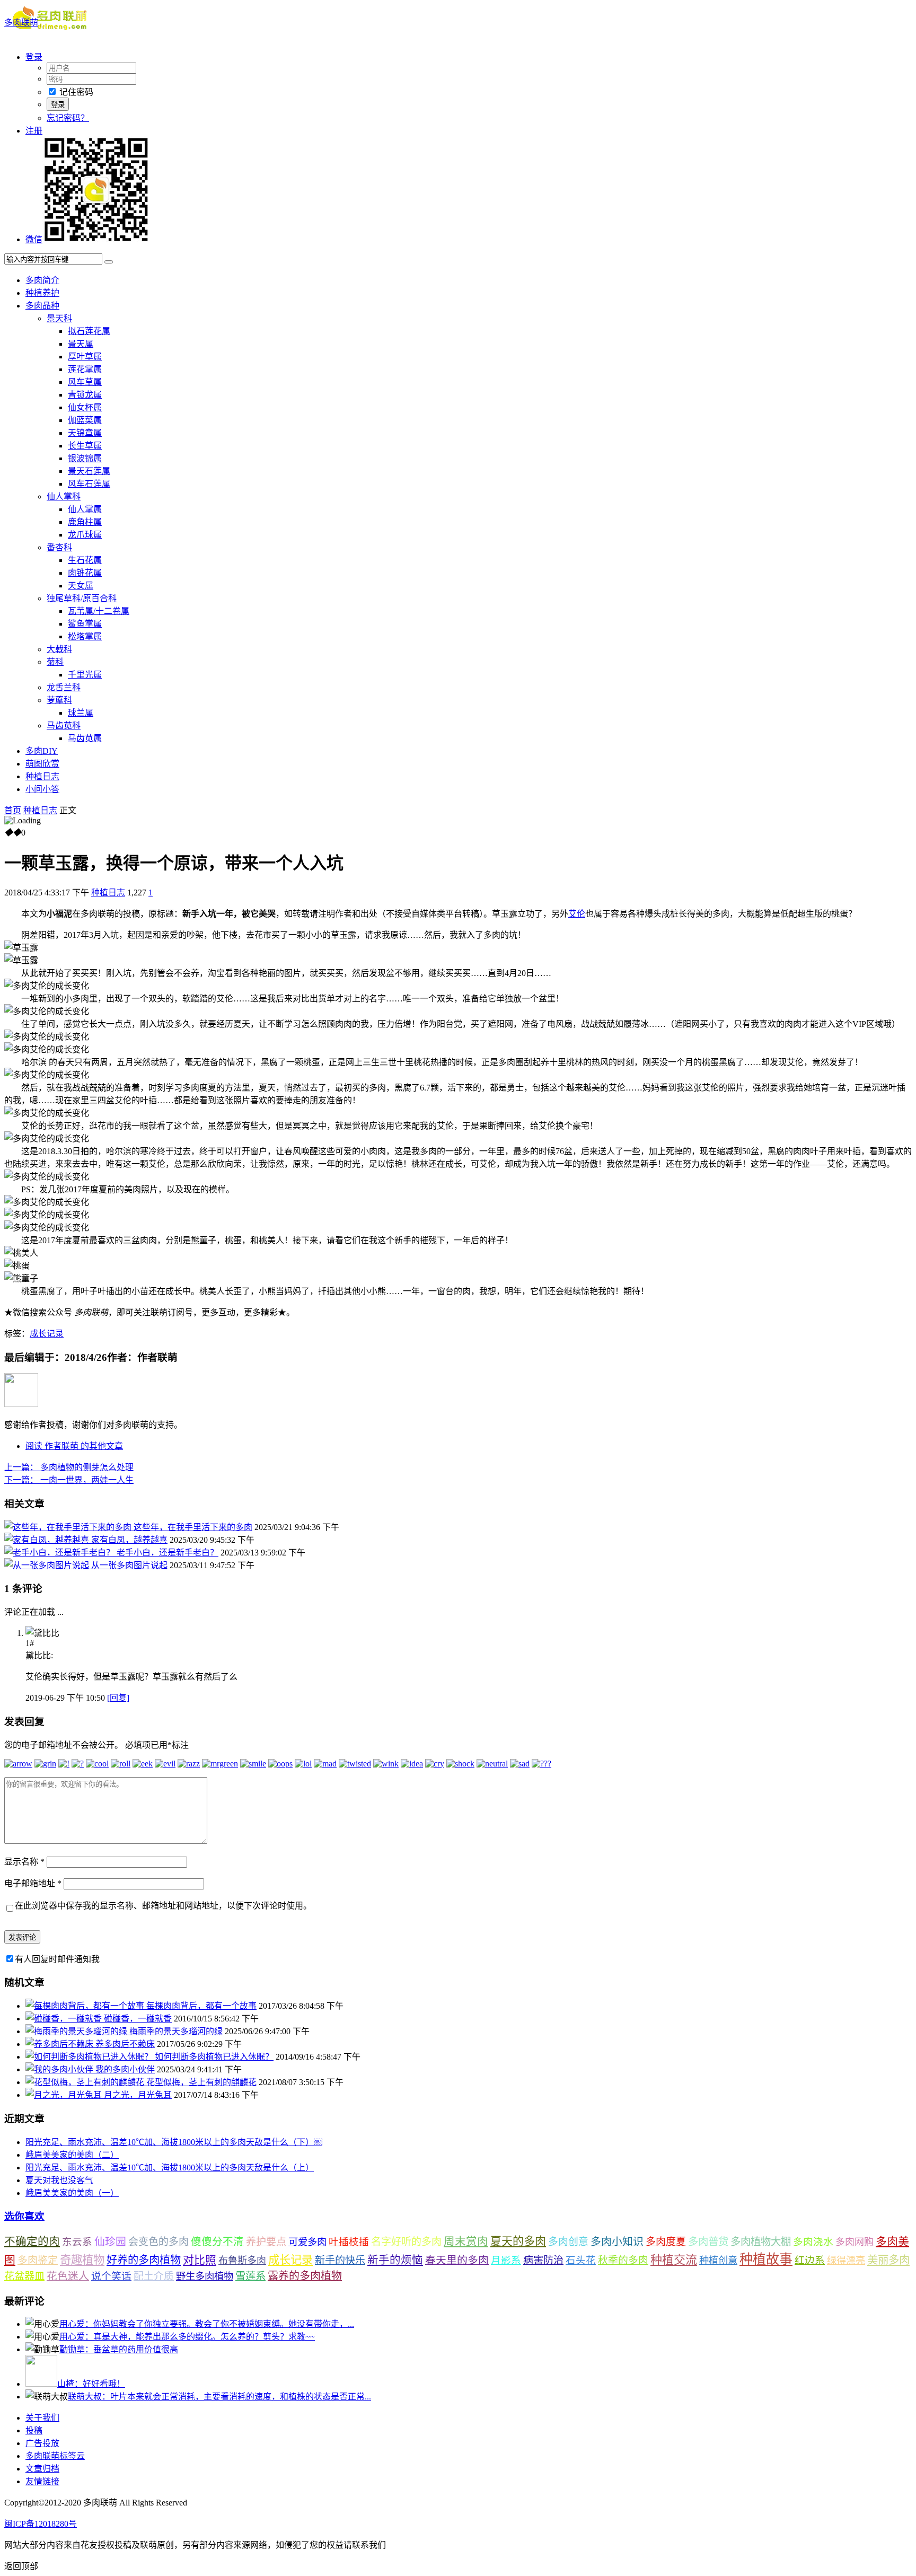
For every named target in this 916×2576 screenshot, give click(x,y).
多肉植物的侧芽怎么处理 (69, 1467)
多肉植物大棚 (761, 2242)
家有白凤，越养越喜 (129, 1540)
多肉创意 (568, 2242)
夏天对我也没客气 (59, 2180)
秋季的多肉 (623, 2260)
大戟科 (59, 649)
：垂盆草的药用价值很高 (119, 2349)
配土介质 (154, 2276)
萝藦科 (59, 700)
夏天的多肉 (518, 2241)
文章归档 (42, 2469)
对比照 (200, 2260)
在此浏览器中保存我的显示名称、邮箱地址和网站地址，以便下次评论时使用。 (163, 1906)
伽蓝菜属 (85, 420)
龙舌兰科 (64, 687)
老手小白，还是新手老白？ (168, 1553)
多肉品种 (42, 306)
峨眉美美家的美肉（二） (72, 2155)
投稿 (34, 2430)
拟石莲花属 (89, 331)
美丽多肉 (888, 2260)
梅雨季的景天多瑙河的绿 (176, 2031)
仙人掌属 (85, 509)
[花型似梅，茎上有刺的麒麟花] (86, 2082)
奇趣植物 (82, 2260)
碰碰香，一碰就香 (138, 2019)
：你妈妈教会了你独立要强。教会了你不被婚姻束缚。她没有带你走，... (207, 2324)
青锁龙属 (85, 395)
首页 (13, 810)
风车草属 (85, 382)
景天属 (81, 344)
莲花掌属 (85, 369)
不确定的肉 (32, 2241)
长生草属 (85, 446)
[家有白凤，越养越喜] (48, 1540)
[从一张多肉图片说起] (48, 1565)
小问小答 (42, 789)
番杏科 (59, 547)
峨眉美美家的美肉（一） (72, 2193)
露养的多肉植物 (305, 2276)
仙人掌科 (64, 496)
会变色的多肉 (158, 2242)
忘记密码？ (68, 118)
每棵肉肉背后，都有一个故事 (201, 2006)
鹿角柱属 (85, 522)
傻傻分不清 (217, 2242)
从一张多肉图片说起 (129, 1565)
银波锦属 (85, 458)
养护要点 (266, 2242)
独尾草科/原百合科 (82, 598)
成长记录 (47, 1334)
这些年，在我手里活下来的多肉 (193, 1527)
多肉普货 (708, 2242)
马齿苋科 (64, 726)
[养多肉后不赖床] (60, 2044)
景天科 (59, 318)
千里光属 (85, 675)
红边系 (810, 2260)
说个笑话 (111, 2276)
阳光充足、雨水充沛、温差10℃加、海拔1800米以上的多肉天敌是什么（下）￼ (174, 2142)
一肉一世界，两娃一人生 (69, 1480)
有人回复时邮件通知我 (57, 1959)
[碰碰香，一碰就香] (65, 2019)
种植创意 (718, 2261)
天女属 (81, 586)
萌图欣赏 (42, 764)
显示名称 (24, 1862)
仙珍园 (110, 2241)
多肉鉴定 (38, 2260)
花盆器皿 (24, 2276)
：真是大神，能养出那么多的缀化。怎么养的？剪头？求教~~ (187, 2337)
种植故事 (766, 2259)
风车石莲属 (89, 484)
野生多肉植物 (205, 2276)
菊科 (55, 662)
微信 (34, 239)
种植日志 (42, 776)
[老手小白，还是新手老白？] (60, 1553)
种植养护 (42, 293)
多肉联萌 (21, 23)
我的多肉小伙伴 (125, 2069)
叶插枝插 (349, 2242)
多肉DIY (42, 751)
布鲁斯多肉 (242, 2261)
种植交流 (674, 2260)
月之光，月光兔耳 (138, 2095)
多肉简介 (42, 280)
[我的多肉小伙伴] (60, 2069)
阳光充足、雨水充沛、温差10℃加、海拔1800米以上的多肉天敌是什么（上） (170, 2168)
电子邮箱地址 (33, 1883)
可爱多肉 (307, 2242)
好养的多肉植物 (144, 2260)
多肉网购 (855, 2242)
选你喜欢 (24, 2216)
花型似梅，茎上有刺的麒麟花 (201, 2082)
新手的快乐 (340, 2260)
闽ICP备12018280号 (41, 2524)
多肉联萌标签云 (55, 2456)
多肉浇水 (813, 2242)
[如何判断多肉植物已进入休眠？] (90, 2057)
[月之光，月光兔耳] (65, 2095)
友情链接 (42, 2481)
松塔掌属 (85, 636)
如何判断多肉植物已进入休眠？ (214, 2057)
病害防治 (543, 2260)
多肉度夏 (666, 2242)
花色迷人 (68, 2276)
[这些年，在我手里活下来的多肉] (69, 1527)
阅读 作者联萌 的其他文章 (74, 1446)
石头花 (581, 2260)
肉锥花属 (85, 573)
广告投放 (42, 2443)
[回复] (118, 1698)
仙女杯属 (85, 407)
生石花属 (85, 560)
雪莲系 (250, 2276)
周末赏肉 (466, 2241)
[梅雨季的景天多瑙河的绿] (77, 2031)
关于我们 (42, 2418)
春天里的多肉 (457, 2260)
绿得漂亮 (846, 2261)
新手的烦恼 (395, 2260)
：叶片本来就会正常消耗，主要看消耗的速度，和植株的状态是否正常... (219, 2397)
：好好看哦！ (91, 2384)
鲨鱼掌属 (85, 624)
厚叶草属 (85, 357)
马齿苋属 (85, 738)
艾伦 (577, 914)
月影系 (506, 2260)
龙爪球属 (85, 535)
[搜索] (109, 262)
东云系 (77, 2242)
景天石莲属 (89, 471)
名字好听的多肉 (406, 2242)
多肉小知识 (617, 2241)
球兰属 (81, 713)
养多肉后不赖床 (125, 2044)
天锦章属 (85, 433)
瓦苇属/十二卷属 (99, 611)
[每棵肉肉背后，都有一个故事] (86, 2006)
